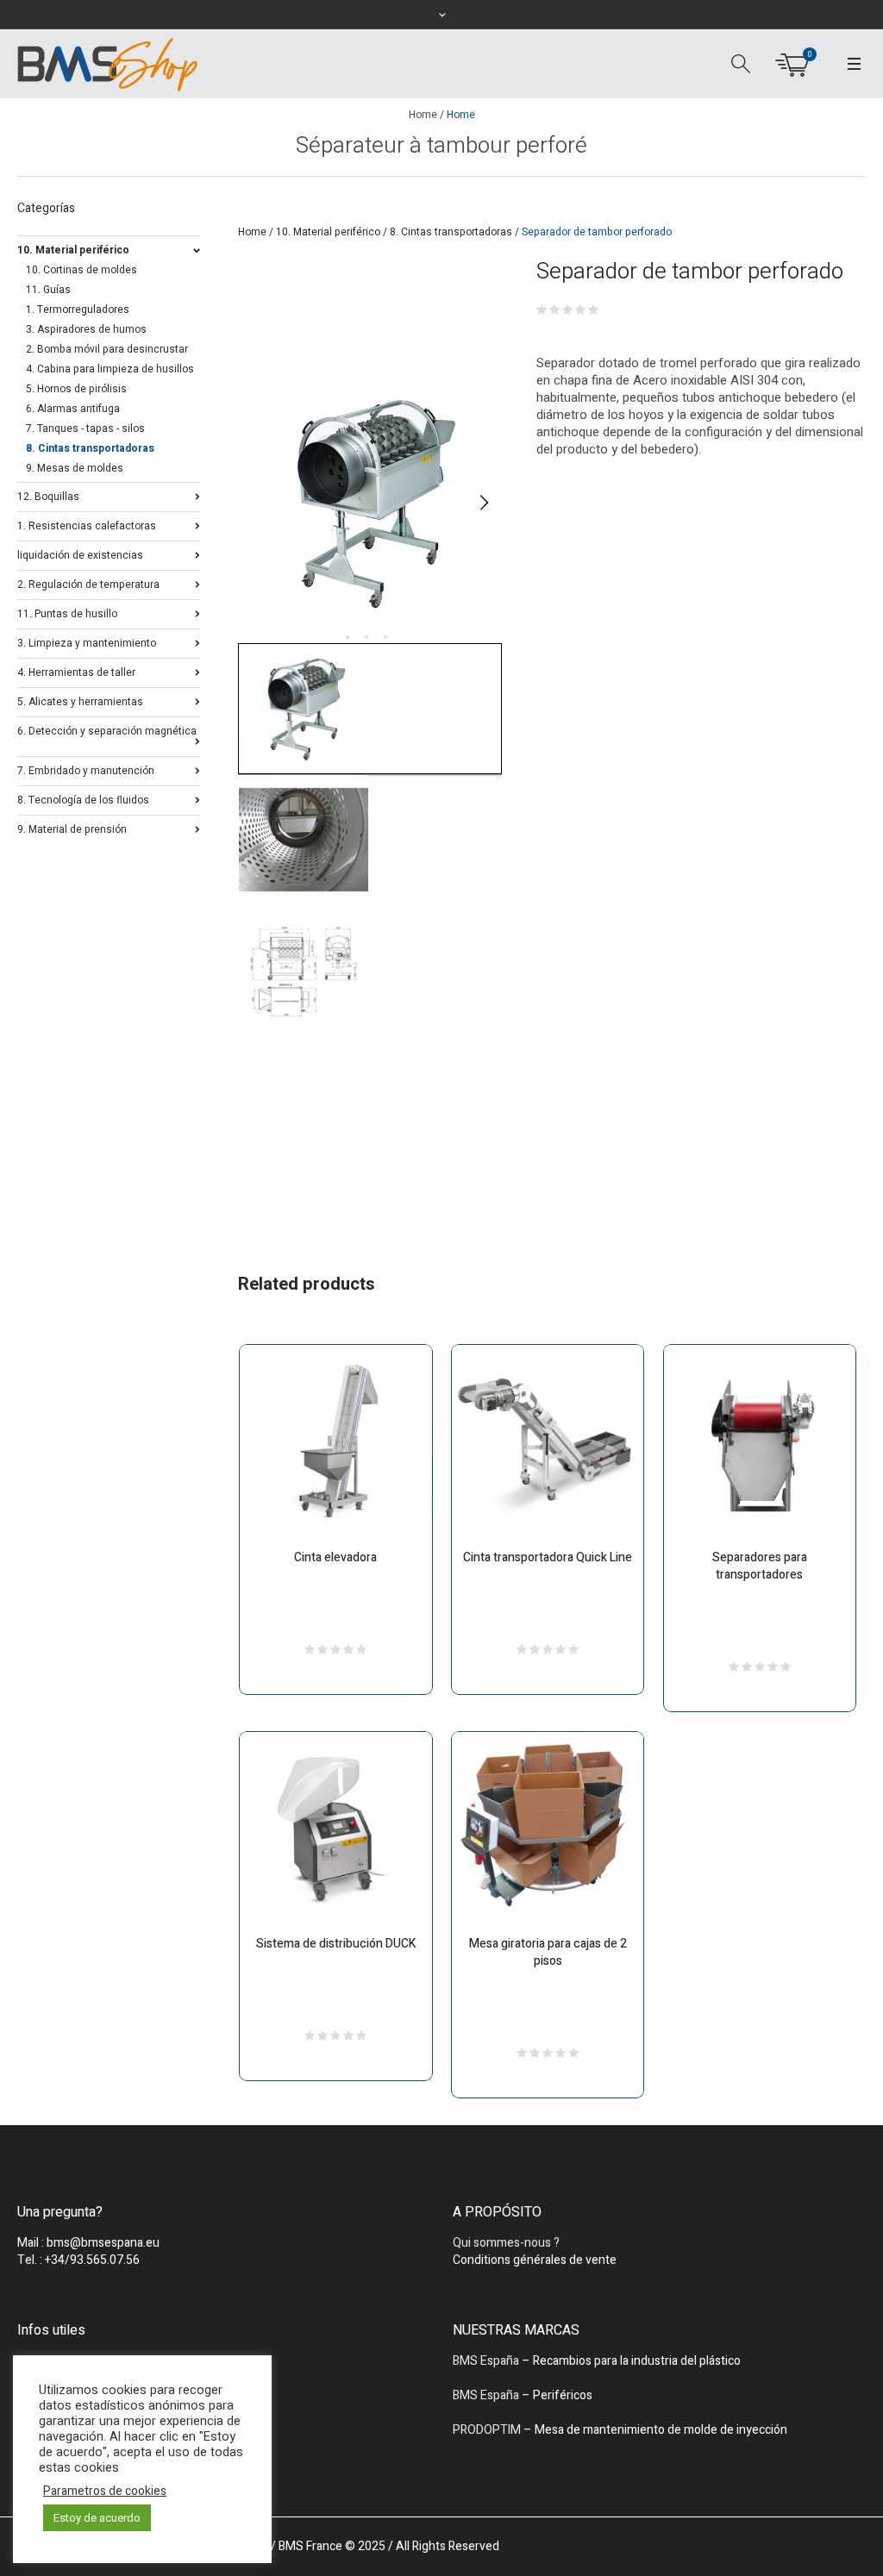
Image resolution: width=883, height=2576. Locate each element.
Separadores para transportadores (760, 1566)
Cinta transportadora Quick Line (548, 1557)
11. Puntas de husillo (67, 613)
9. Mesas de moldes (75, 468)
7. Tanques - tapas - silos (85, 428)
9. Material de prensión (72, 828)
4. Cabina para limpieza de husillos (110, 369)
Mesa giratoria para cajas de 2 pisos (548, 1952)
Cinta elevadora (335, 1557)
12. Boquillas (48, 495)
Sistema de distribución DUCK (336, 1944)
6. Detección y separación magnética (107, 731)
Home (423, 115)
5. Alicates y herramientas (80, 700)
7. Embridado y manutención (86, 769)
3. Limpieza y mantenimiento (87, 642)
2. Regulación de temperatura (88, 583)
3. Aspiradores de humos (86, 329)
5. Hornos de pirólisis (76, 389)
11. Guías (48, 290)
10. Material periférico (328, 232)
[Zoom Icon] (370, 503)
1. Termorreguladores (78, 309)
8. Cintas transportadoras (451, 232)
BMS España (486, 2361)
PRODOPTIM (487, 2430)
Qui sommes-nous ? (506, 2243)
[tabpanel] (370, 503)
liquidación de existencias (80, 554)
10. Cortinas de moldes (81, 270)
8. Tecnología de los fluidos (83, 799)
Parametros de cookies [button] (105, 2492)
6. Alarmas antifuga (73, 409)
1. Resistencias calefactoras (87, 525)
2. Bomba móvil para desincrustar (107, 349)
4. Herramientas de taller (76, 671)
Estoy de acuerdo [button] (97, 2518)
